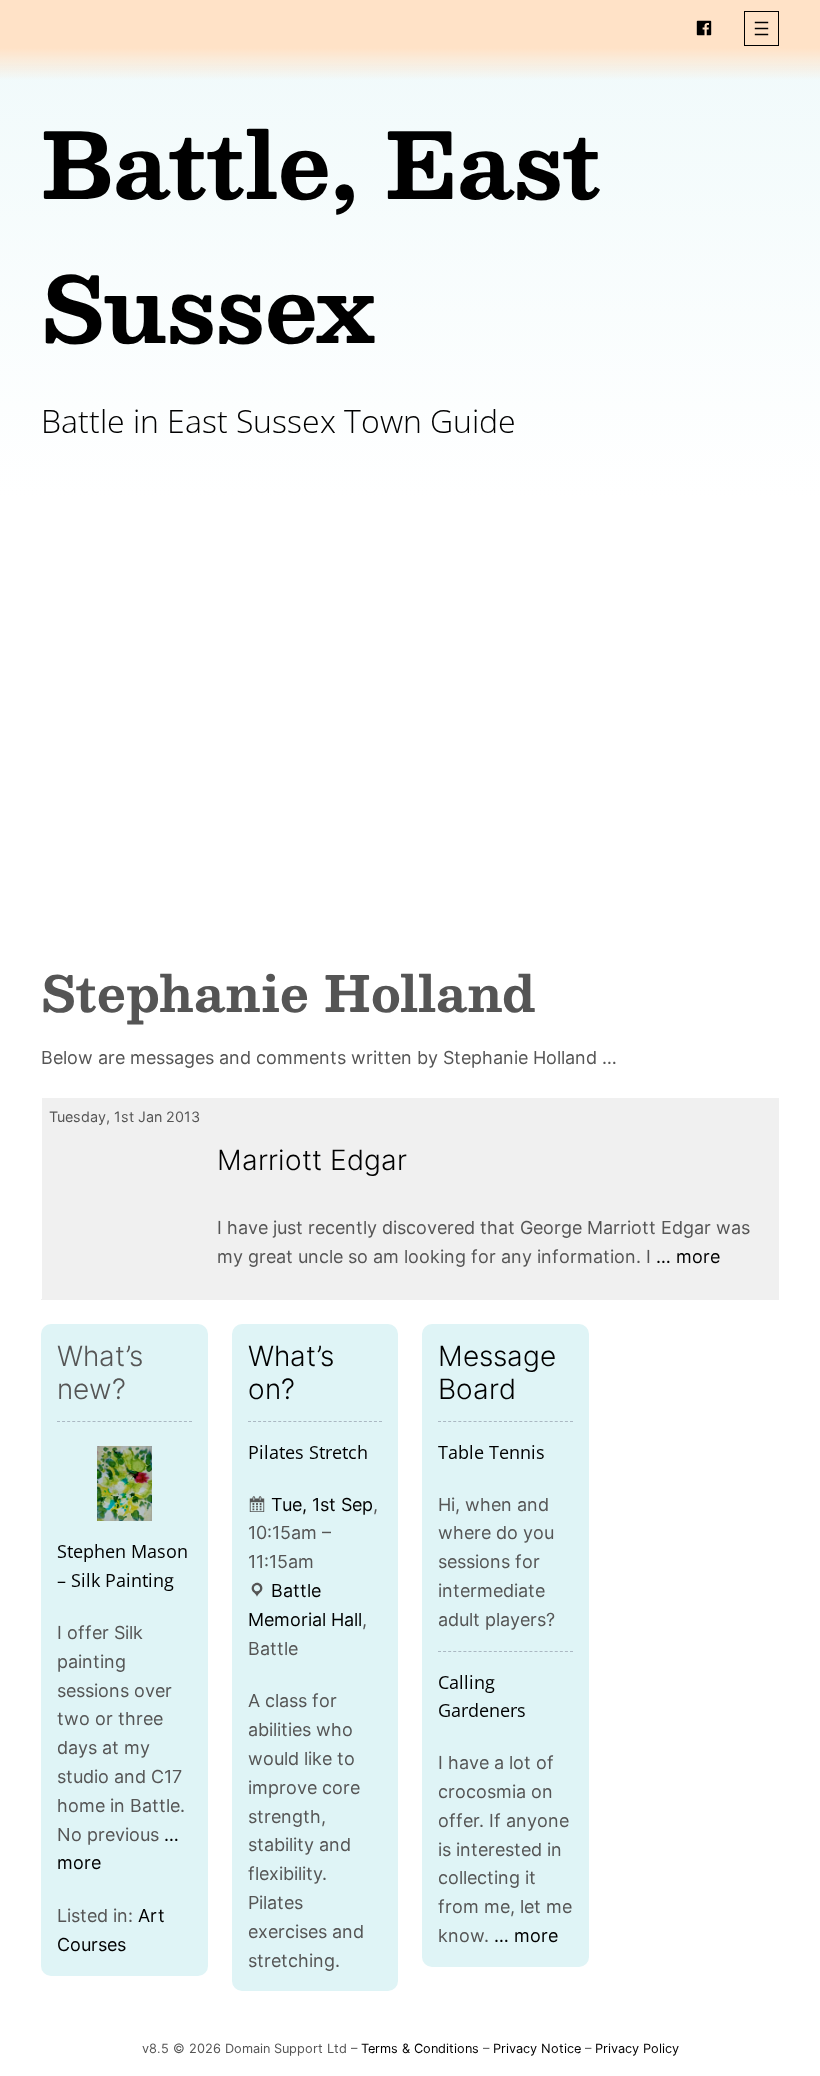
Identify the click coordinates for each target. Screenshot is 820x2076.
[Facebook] (704, 28)
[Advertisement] (410, 664)
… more (688, 1256)
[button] (761, 28)
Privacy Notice (537, 2048)
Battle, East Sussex (321, 233)
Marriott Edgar (312, 1160)
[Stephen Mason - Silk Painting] (124, 1484)
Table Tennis (491, 1452)
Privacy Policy (637, 2048)
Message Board (497, 1372)
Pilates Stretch (308, 1452)
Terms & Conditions (420, 2048)
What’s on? (291, 1372)
